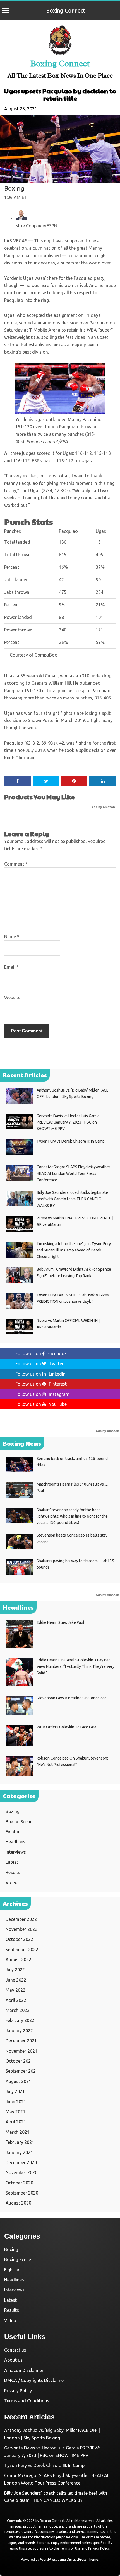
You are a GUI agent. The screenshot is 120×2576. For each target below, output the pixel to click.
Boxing (14, 188)
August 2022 (18, 1960)
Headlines (15, 1842)
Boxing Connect (66, 10)
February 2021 (20, 2142)
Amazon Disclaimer (24, 2370)
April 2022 (16, 2000)
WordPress (49, 2559)
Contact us (15, 2350)
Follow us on (41, 1353)
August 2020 (18, 2203)
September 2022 (22, 1950)
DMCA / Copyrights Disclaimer (35, 2380)
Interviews (16, 1852)
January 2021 (19, 2152)
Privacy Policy (18, 2391)
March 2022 (18, 2010)
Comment (16, 864)
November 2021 (21, 2051)
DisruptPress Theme (82, 2559)
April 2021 (16, 2122)
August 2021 (18, 2081)
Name (12, 937)
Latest (12, 1862)
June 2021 (16, 2102)
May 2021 (15, 2112)
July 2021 (15, 2091)
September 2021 (22, 2071)
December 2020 (21, 2162)
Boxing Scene (19, 1822)
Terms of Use (70, 2548)
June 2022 (16, 1980)
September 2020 (22, 2193)
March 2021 (18, 2132)
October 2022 (19, 1939)
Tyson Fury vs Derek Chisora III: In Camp (44, 2465)
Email (11, 967)
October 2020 (19, 2183)
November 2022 (21, 1929)
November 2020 (21, 2172)
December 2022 (21, 1919)
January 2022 (19, 2031)
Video (12, 1882)
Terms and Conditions (27, 2401)
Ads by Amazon (103, 807)
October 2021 (19, 2061)
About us (13, 2360)
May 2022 (15, 1990)
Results (13, 1872)
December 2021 (21, 2041)
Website (12, 997)
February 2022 (20, 2020)
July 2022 (15, 1970)
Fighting (14, 1832)
